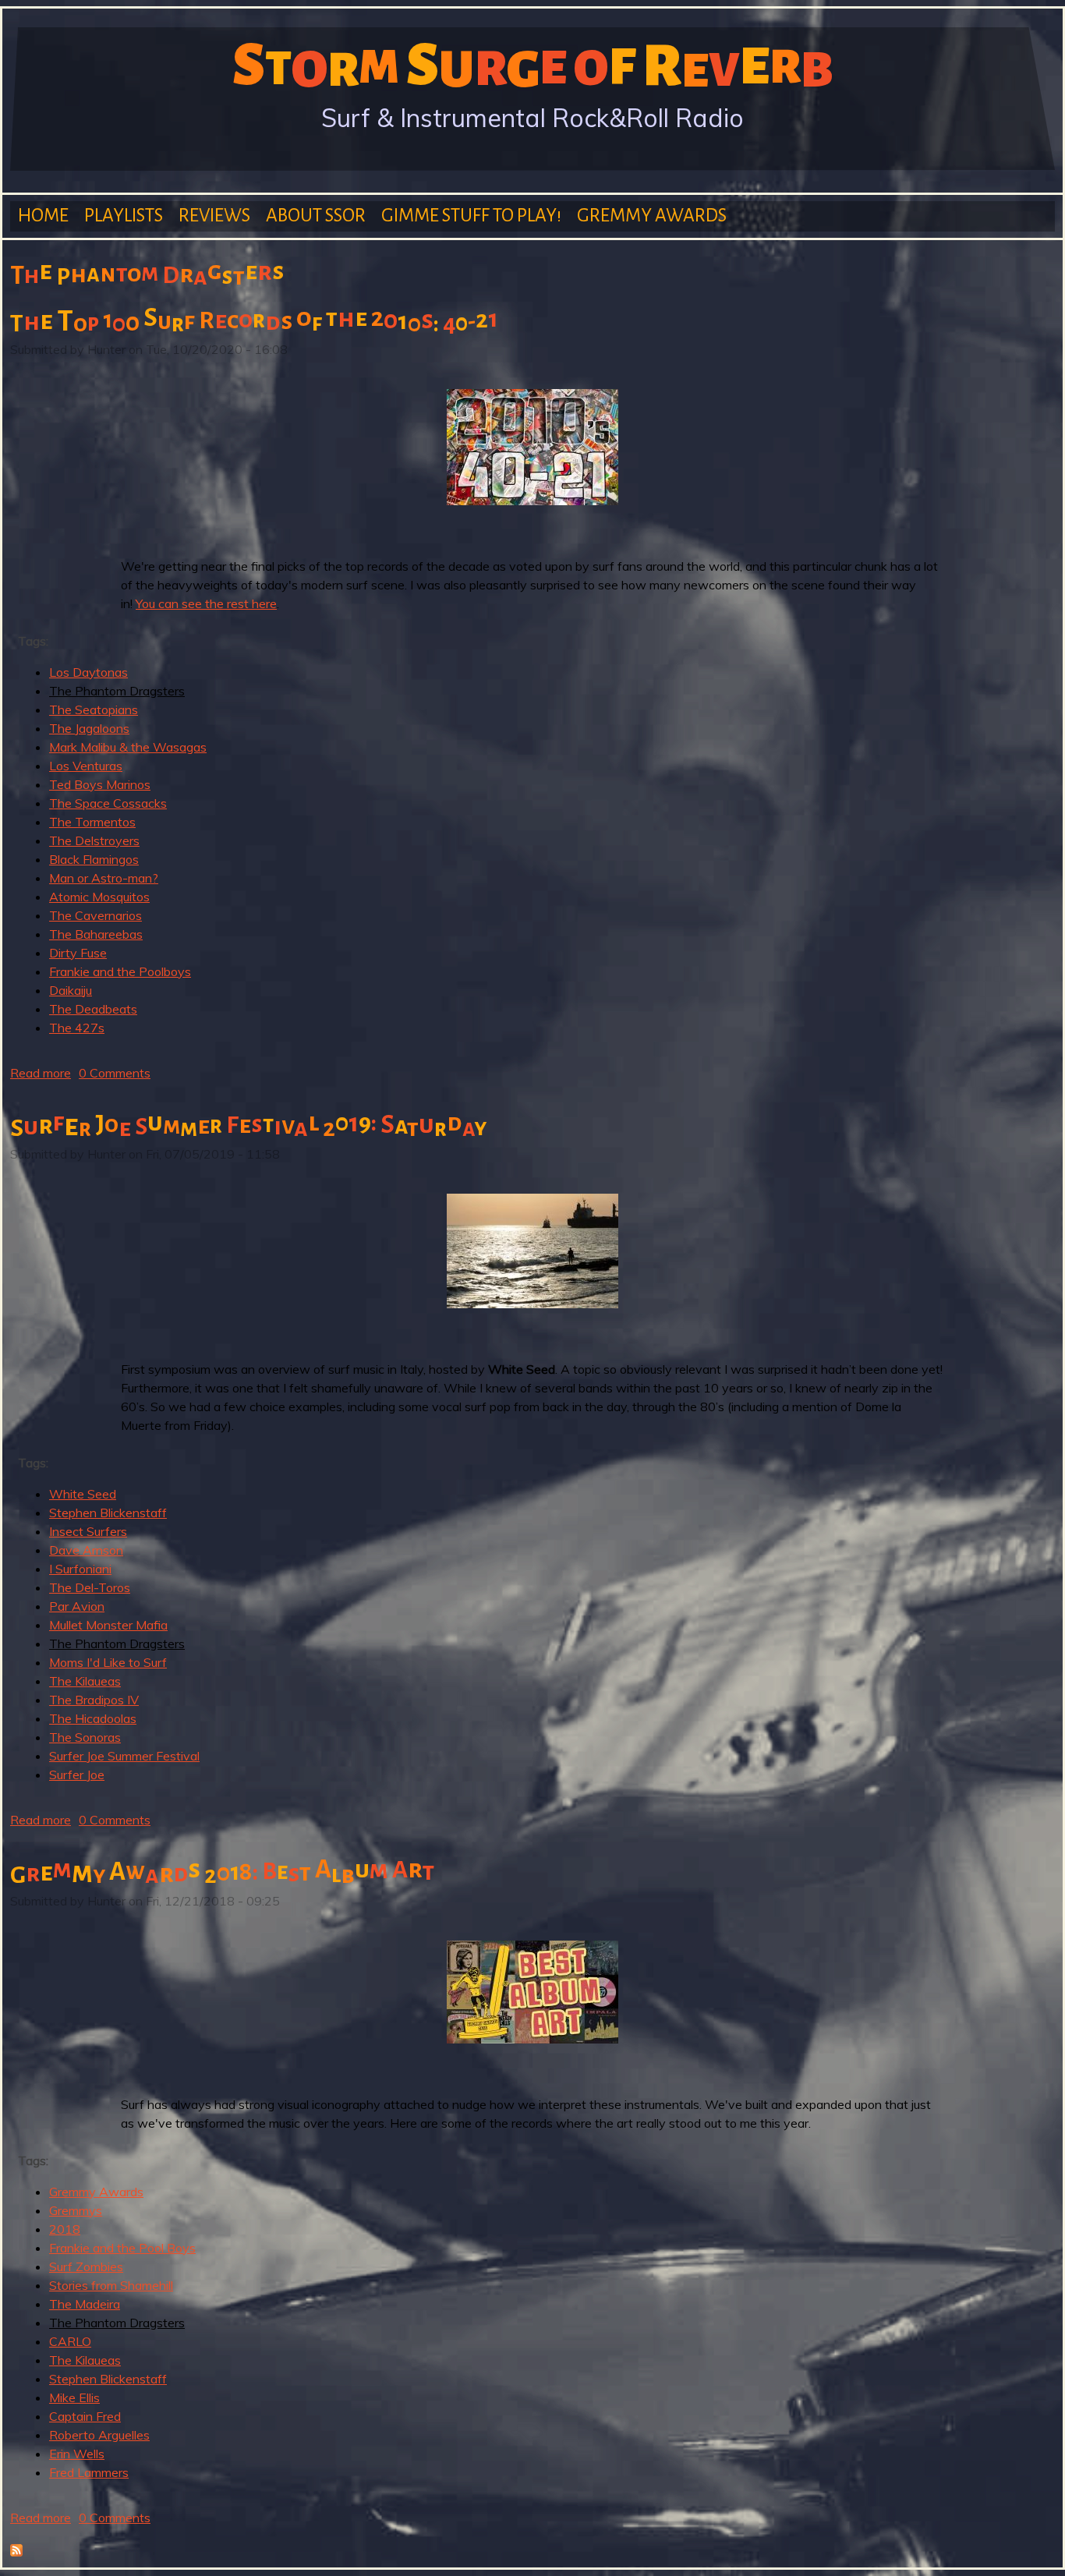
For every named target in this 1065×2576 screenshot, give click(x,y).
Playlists (124, 216)
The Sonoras (85, 1737)
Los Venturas (86, 766)
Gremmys (76, 2210)
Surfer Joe (77, 1775)
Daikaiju (71, 990)
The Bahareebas (96, 934)
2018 (65, 2229)
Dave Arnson (86, 1550)
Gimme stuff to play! (471, 216)
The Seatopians (94, 709)
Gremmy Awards (652, 216)
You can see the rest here (206, 603)
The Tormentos (92, 822)
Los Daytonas (88, 672)
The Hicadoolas (93, 1718)
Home (43, 216)
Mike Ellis (74, 2397)
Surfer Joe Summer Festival (124, 1756)
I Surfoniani (80, 1569)
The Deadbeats (93, 1009)
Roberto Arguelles (99, 2435)
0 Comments (115, 1073)
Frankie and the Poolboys (120, 971)
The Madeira (85, 2304)
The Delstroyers (94, 840)
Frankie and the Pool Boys (122, 2248)
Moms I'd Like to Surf (108, 1662)
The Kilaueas (85, 1681)
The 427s (77, 1028)
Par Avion (77, 1606)
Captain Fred (85, 2416)
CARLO (70, 2341)
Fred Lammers (89, 2472)
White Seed (83, 1494)
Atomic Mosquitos (99, 897)
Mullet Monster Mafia (108, 1625)
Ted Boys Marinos (100, 784)
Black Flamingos (94, 859)
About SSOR (316, 216)
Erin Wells (77, 2454)
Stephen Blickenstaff (108, 1513)
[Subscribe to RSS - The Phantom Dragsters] (16, 2552)
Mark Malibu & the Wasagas (128, 747)
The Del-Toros (90, 1587)
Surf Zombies (86, 2266)
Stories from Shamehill (111, 2285)
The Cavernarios (96, 915)
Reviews (214, 216)
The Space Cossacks (108, 803)
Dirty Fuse (78, 953)
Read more (41, 1073)
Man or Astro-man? (104, 878)
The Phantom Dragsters (117, 691)
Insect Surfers (88, 1531)
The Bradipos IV (94, 1700)
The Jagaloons (89, 728)
